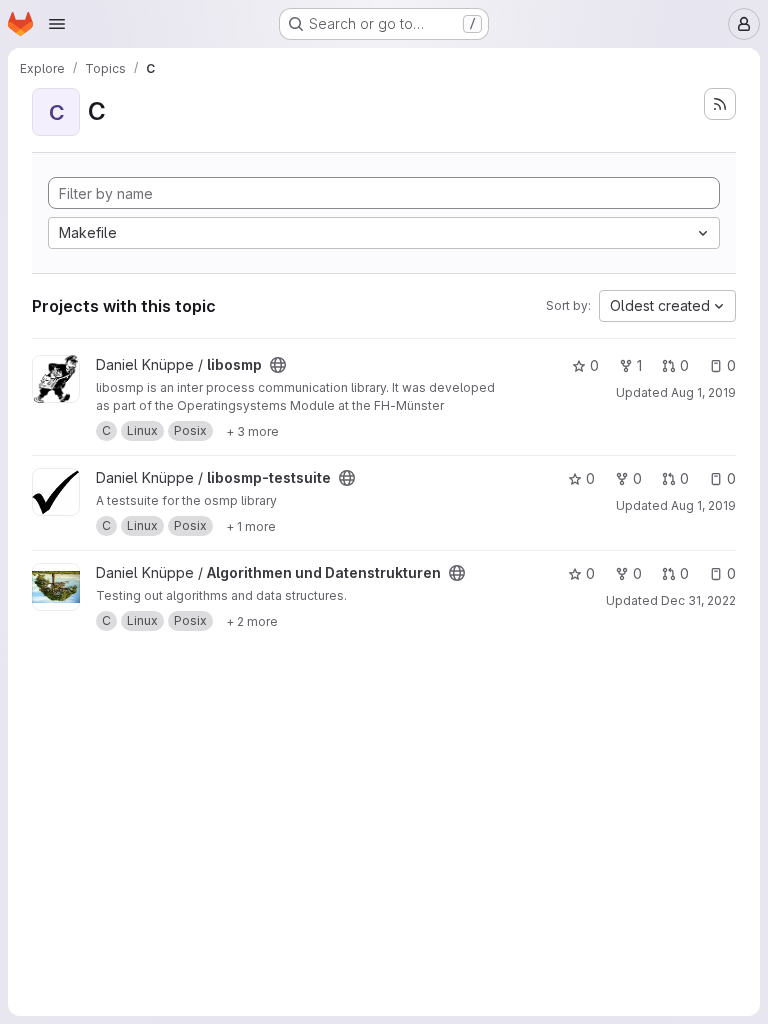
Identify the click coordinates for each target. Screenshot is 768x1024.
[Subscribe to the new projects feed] (720, 104)
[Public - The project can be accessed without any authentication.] (278, 365)
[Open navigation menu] (57, 24)
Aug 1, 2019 (703, 392)
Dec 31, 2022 (698, 600)
